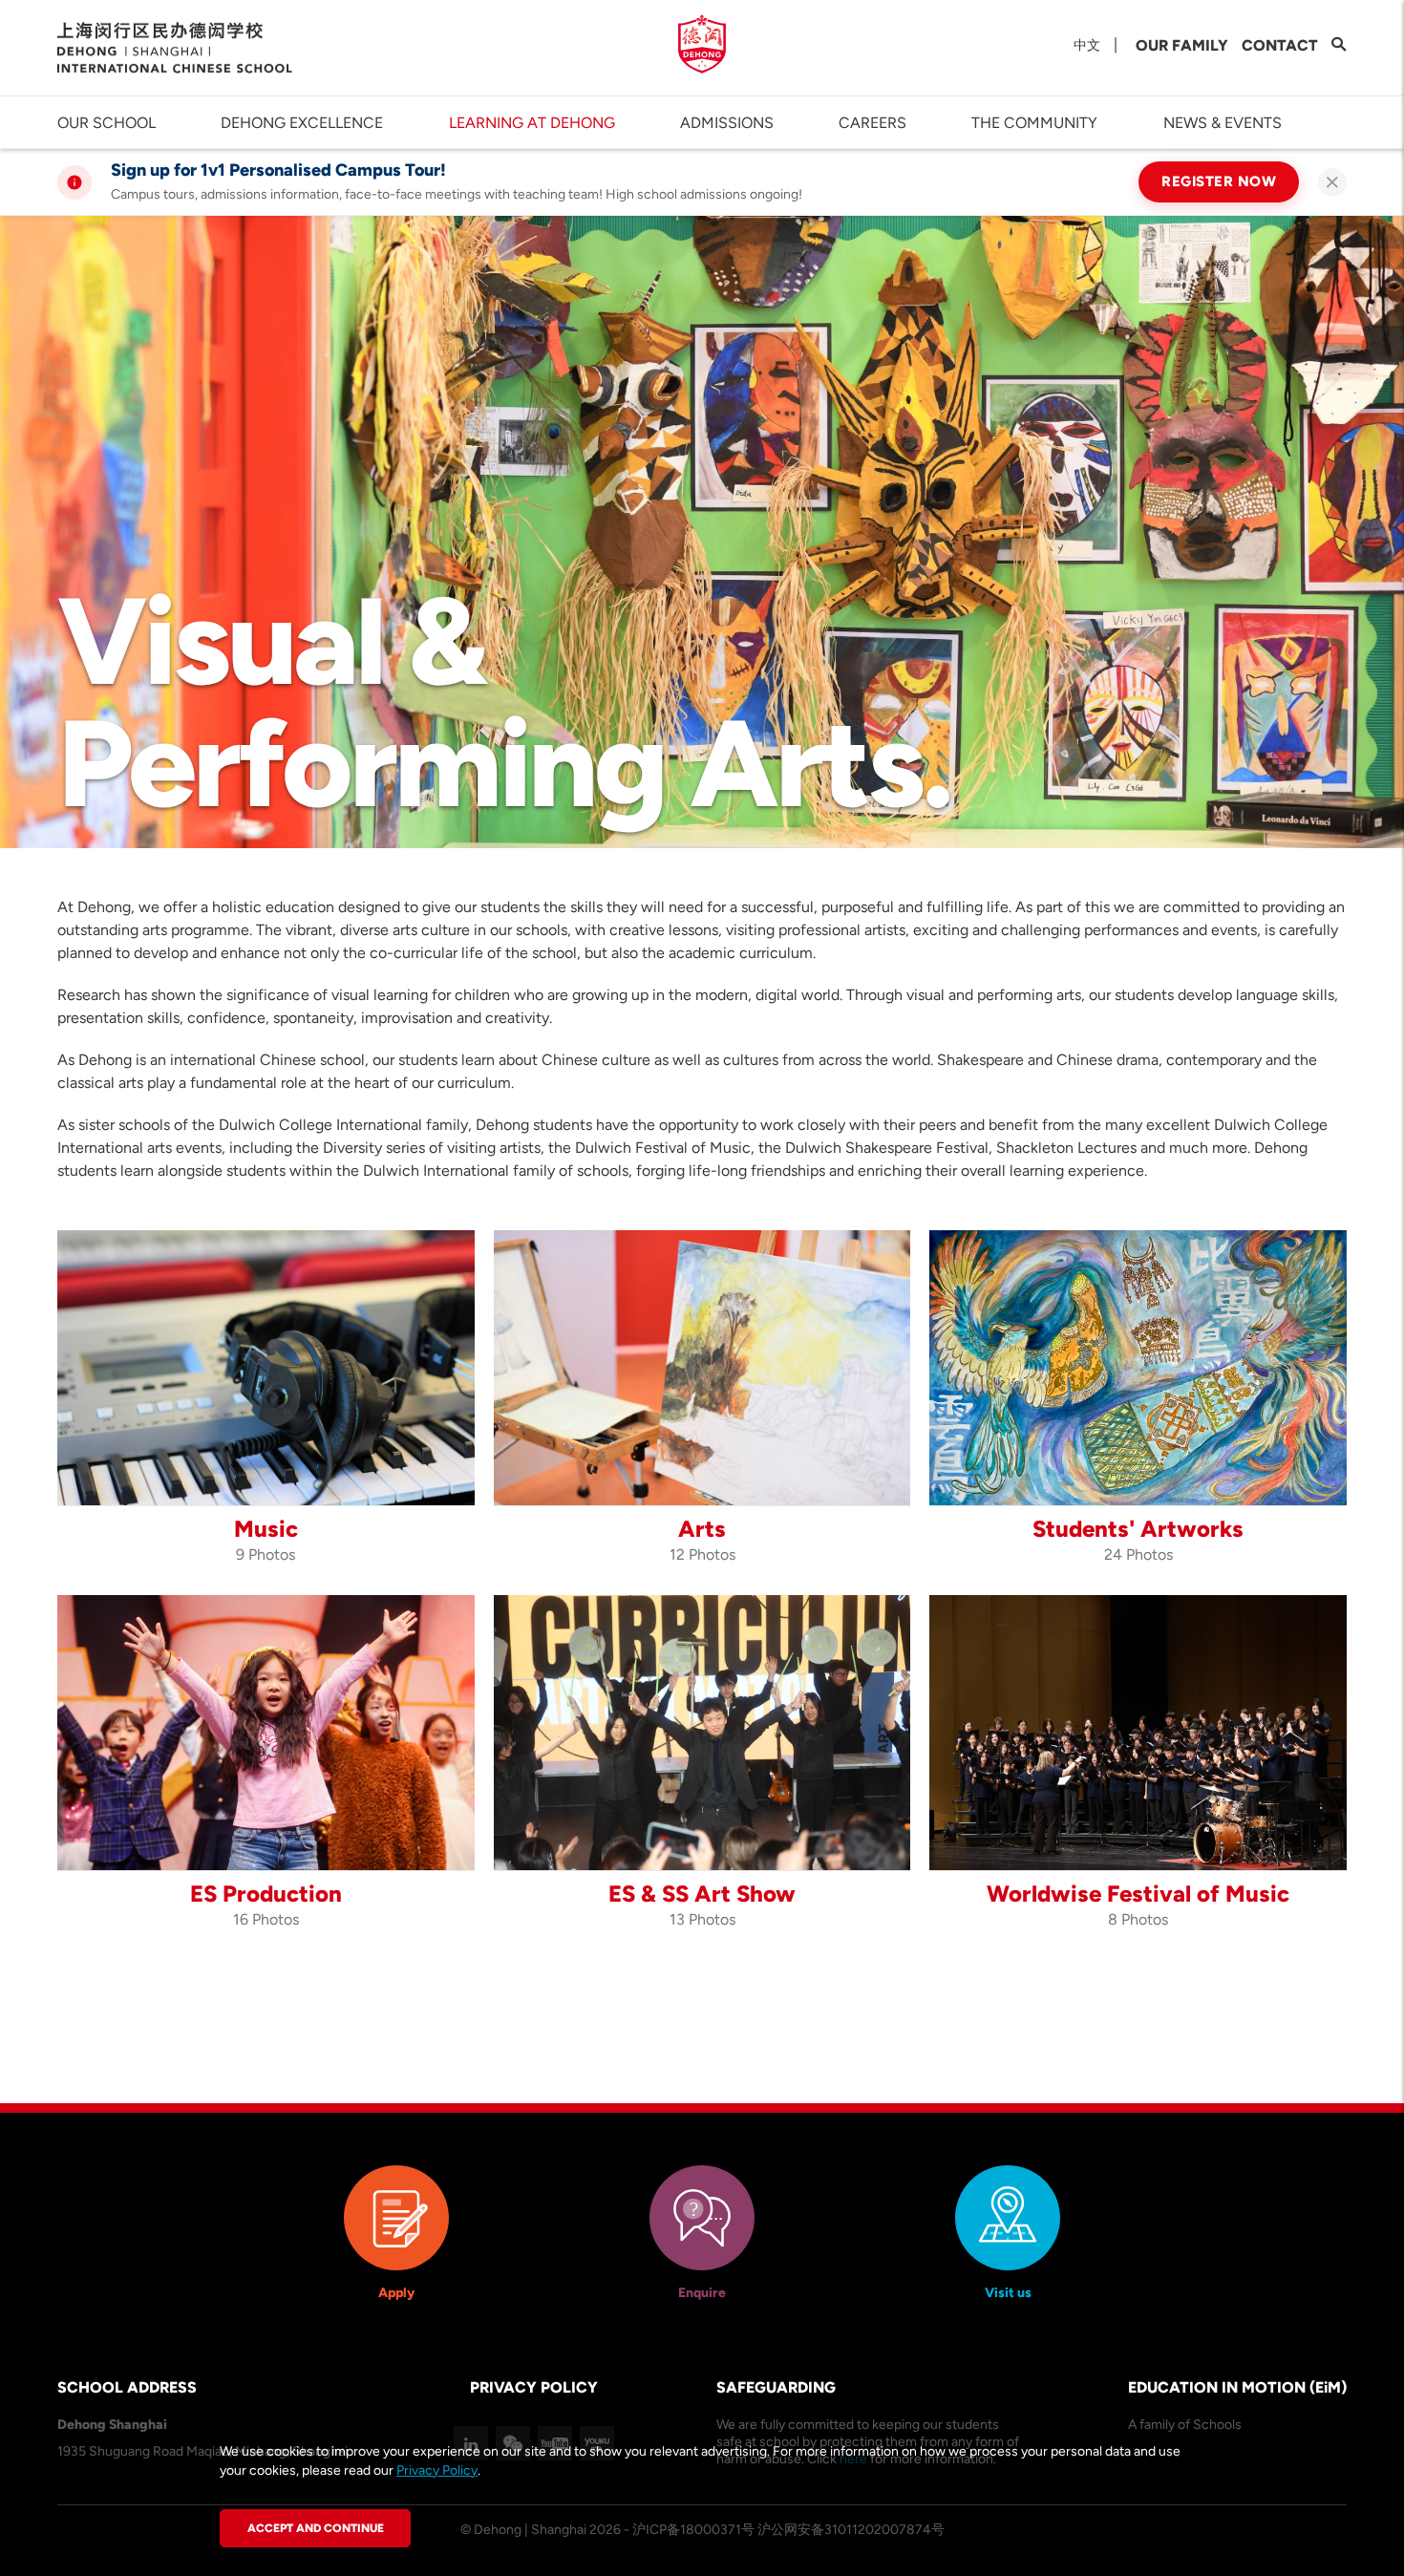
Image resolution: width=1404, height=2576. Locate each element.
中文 (1087, 45)
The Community (1034, 123)
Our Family (1182, 45)
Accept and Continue (316, 2528)
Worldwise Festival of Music (1138, 1894)
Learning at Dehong (532, 123)
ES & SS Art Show (702, 1894)
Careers (872, 123)
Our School (106, 123)
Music (266, 1529)
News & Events (1223, 123)
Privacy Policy (437, 2470)
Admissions (727, 123)
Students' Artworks (1138, 1529)
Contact (1280, 45)
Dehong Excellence (302, 123)
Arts (702, 1529)
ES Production (266, 1894)
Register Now (1219, 181)
